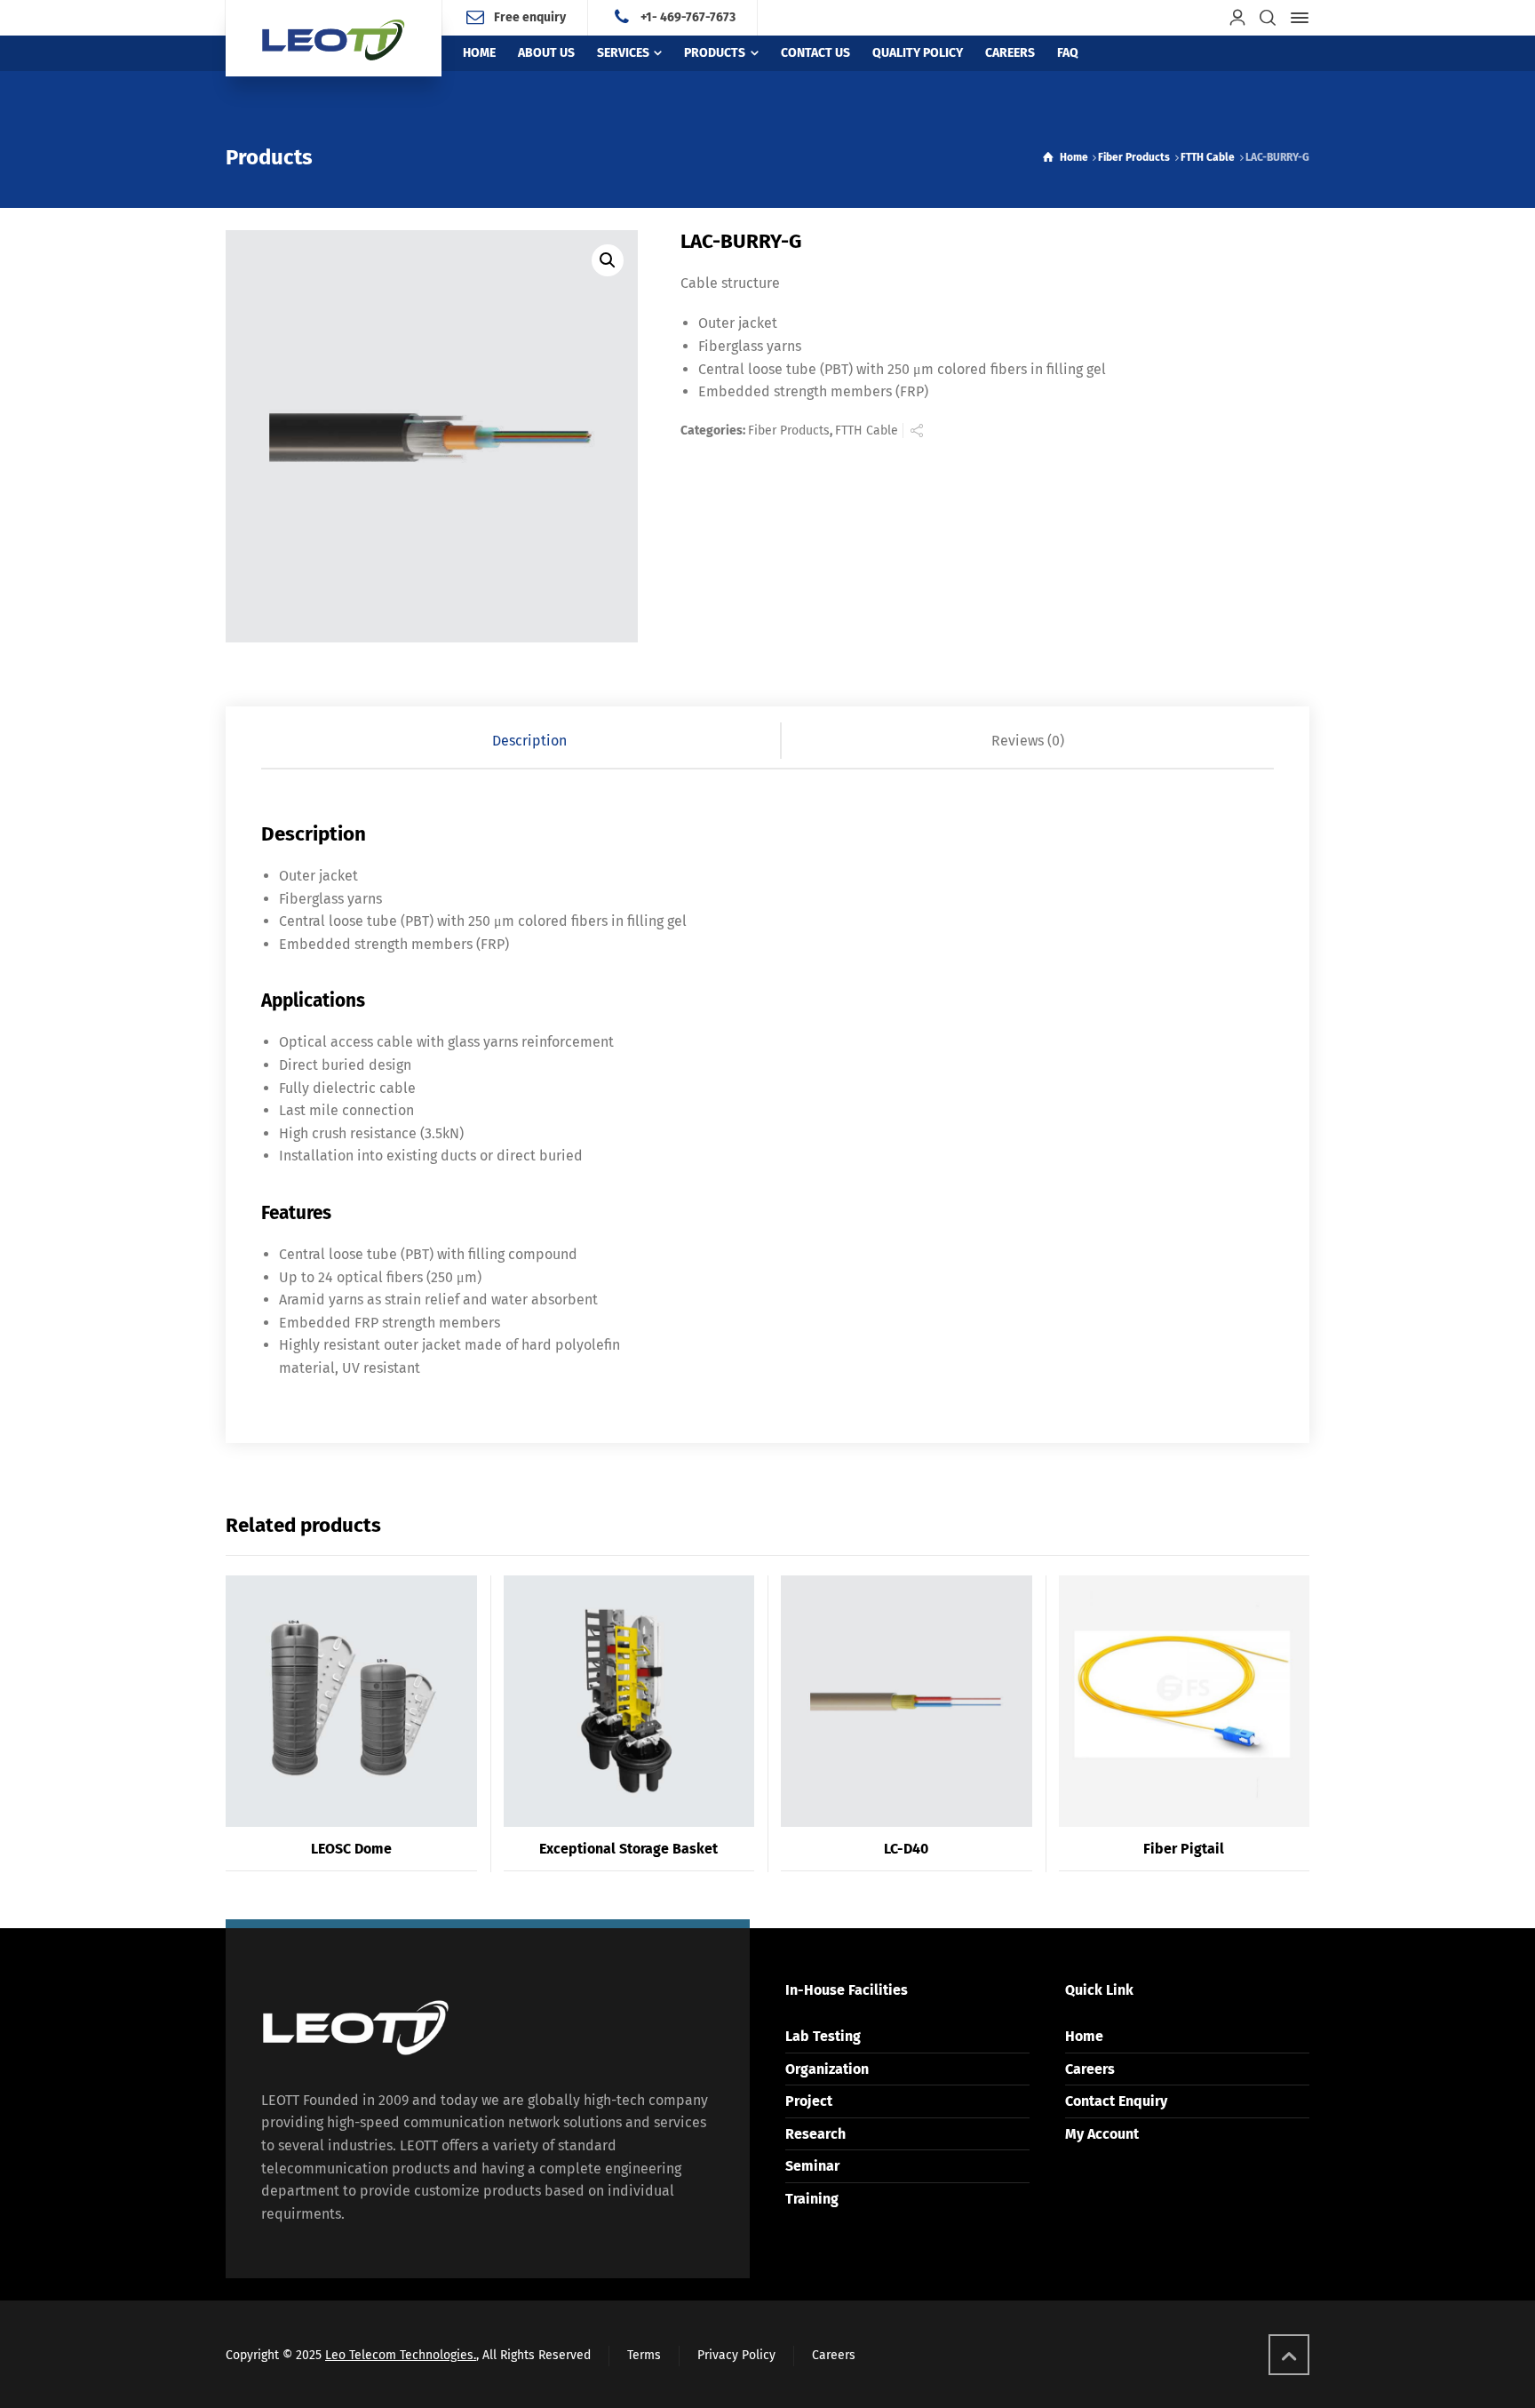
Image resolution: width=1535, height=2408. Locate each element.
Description (529, 741)
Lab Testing (823, 2036)
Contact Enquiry (1116, 2101)
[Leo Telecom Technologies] (334, 38)
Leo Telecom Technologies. (401, 2355)
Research (815, 2134)
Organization (827, 2069)
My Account (1102, 2134)
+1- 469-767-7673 (688, 17)
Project (809, 2101)
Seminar (812, 2166)
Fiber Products (1134, 157)
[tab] (530, 741)
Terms (644, 2355)
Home (1084, 2036)
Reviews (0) (1028, 741)
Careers (1090, 2069)
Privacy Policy (736, 2355)
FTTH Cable (1208, 157)
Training (812, 2199)
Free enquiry (530, 17)
